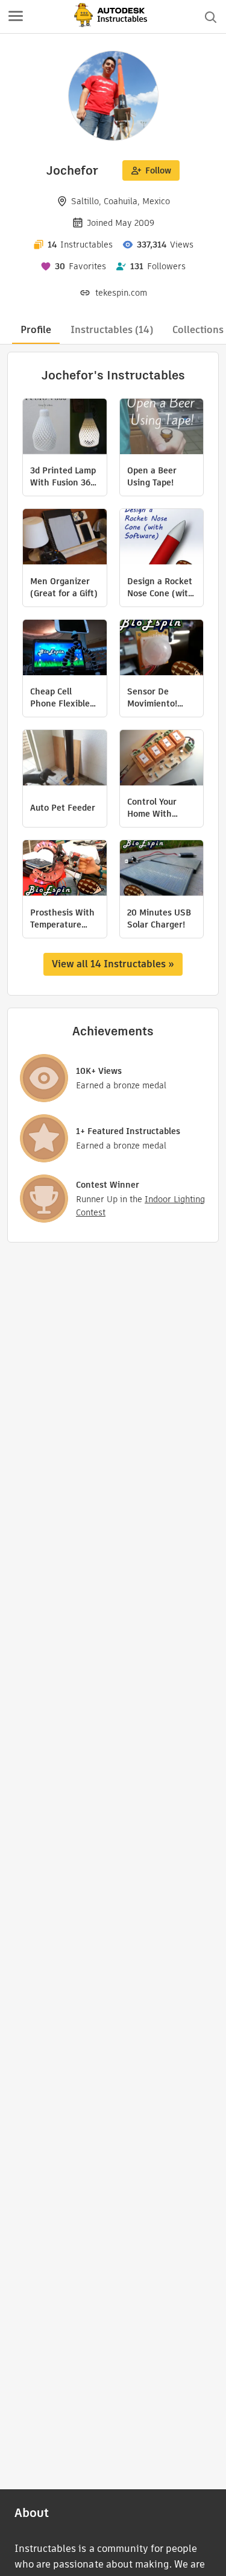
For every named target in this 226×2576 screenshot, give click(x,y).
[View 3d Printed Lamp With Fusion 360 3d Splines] (65, 428)
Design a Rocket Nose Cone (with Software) (160, 587)
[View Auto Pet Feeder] (65, 759)
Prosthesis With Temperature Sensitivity (62, 918)
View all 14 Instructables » (113, 964)
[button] (16, 17)
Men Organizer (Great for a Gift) (64, 587)
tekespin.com (121, 293)
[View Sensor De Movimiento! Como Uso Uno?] (162, 649)
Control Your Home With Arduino (152, 808)
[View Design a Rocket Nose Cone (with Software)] (162, 538)
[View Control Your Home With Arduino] (162, 759)
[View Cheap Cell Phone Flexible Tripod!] (65, 649)
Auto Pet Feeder (63, 808)
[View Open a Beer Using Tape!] (162, 428)
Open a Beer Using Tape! (152, 476)
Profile (36, 330)
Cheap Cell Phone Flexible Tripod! (60, 697)
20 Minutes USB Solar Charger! (159, 918)
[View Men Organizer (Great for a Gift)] (65, 538)
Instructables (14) (112, 330)
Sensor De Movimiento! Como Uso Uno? (158, 697)
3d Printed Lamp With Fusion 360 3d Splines (63, 476)
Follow (158, 170)
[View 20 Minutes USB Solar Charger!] (162, 869)
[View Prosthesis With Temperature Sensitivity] (65, 869)
